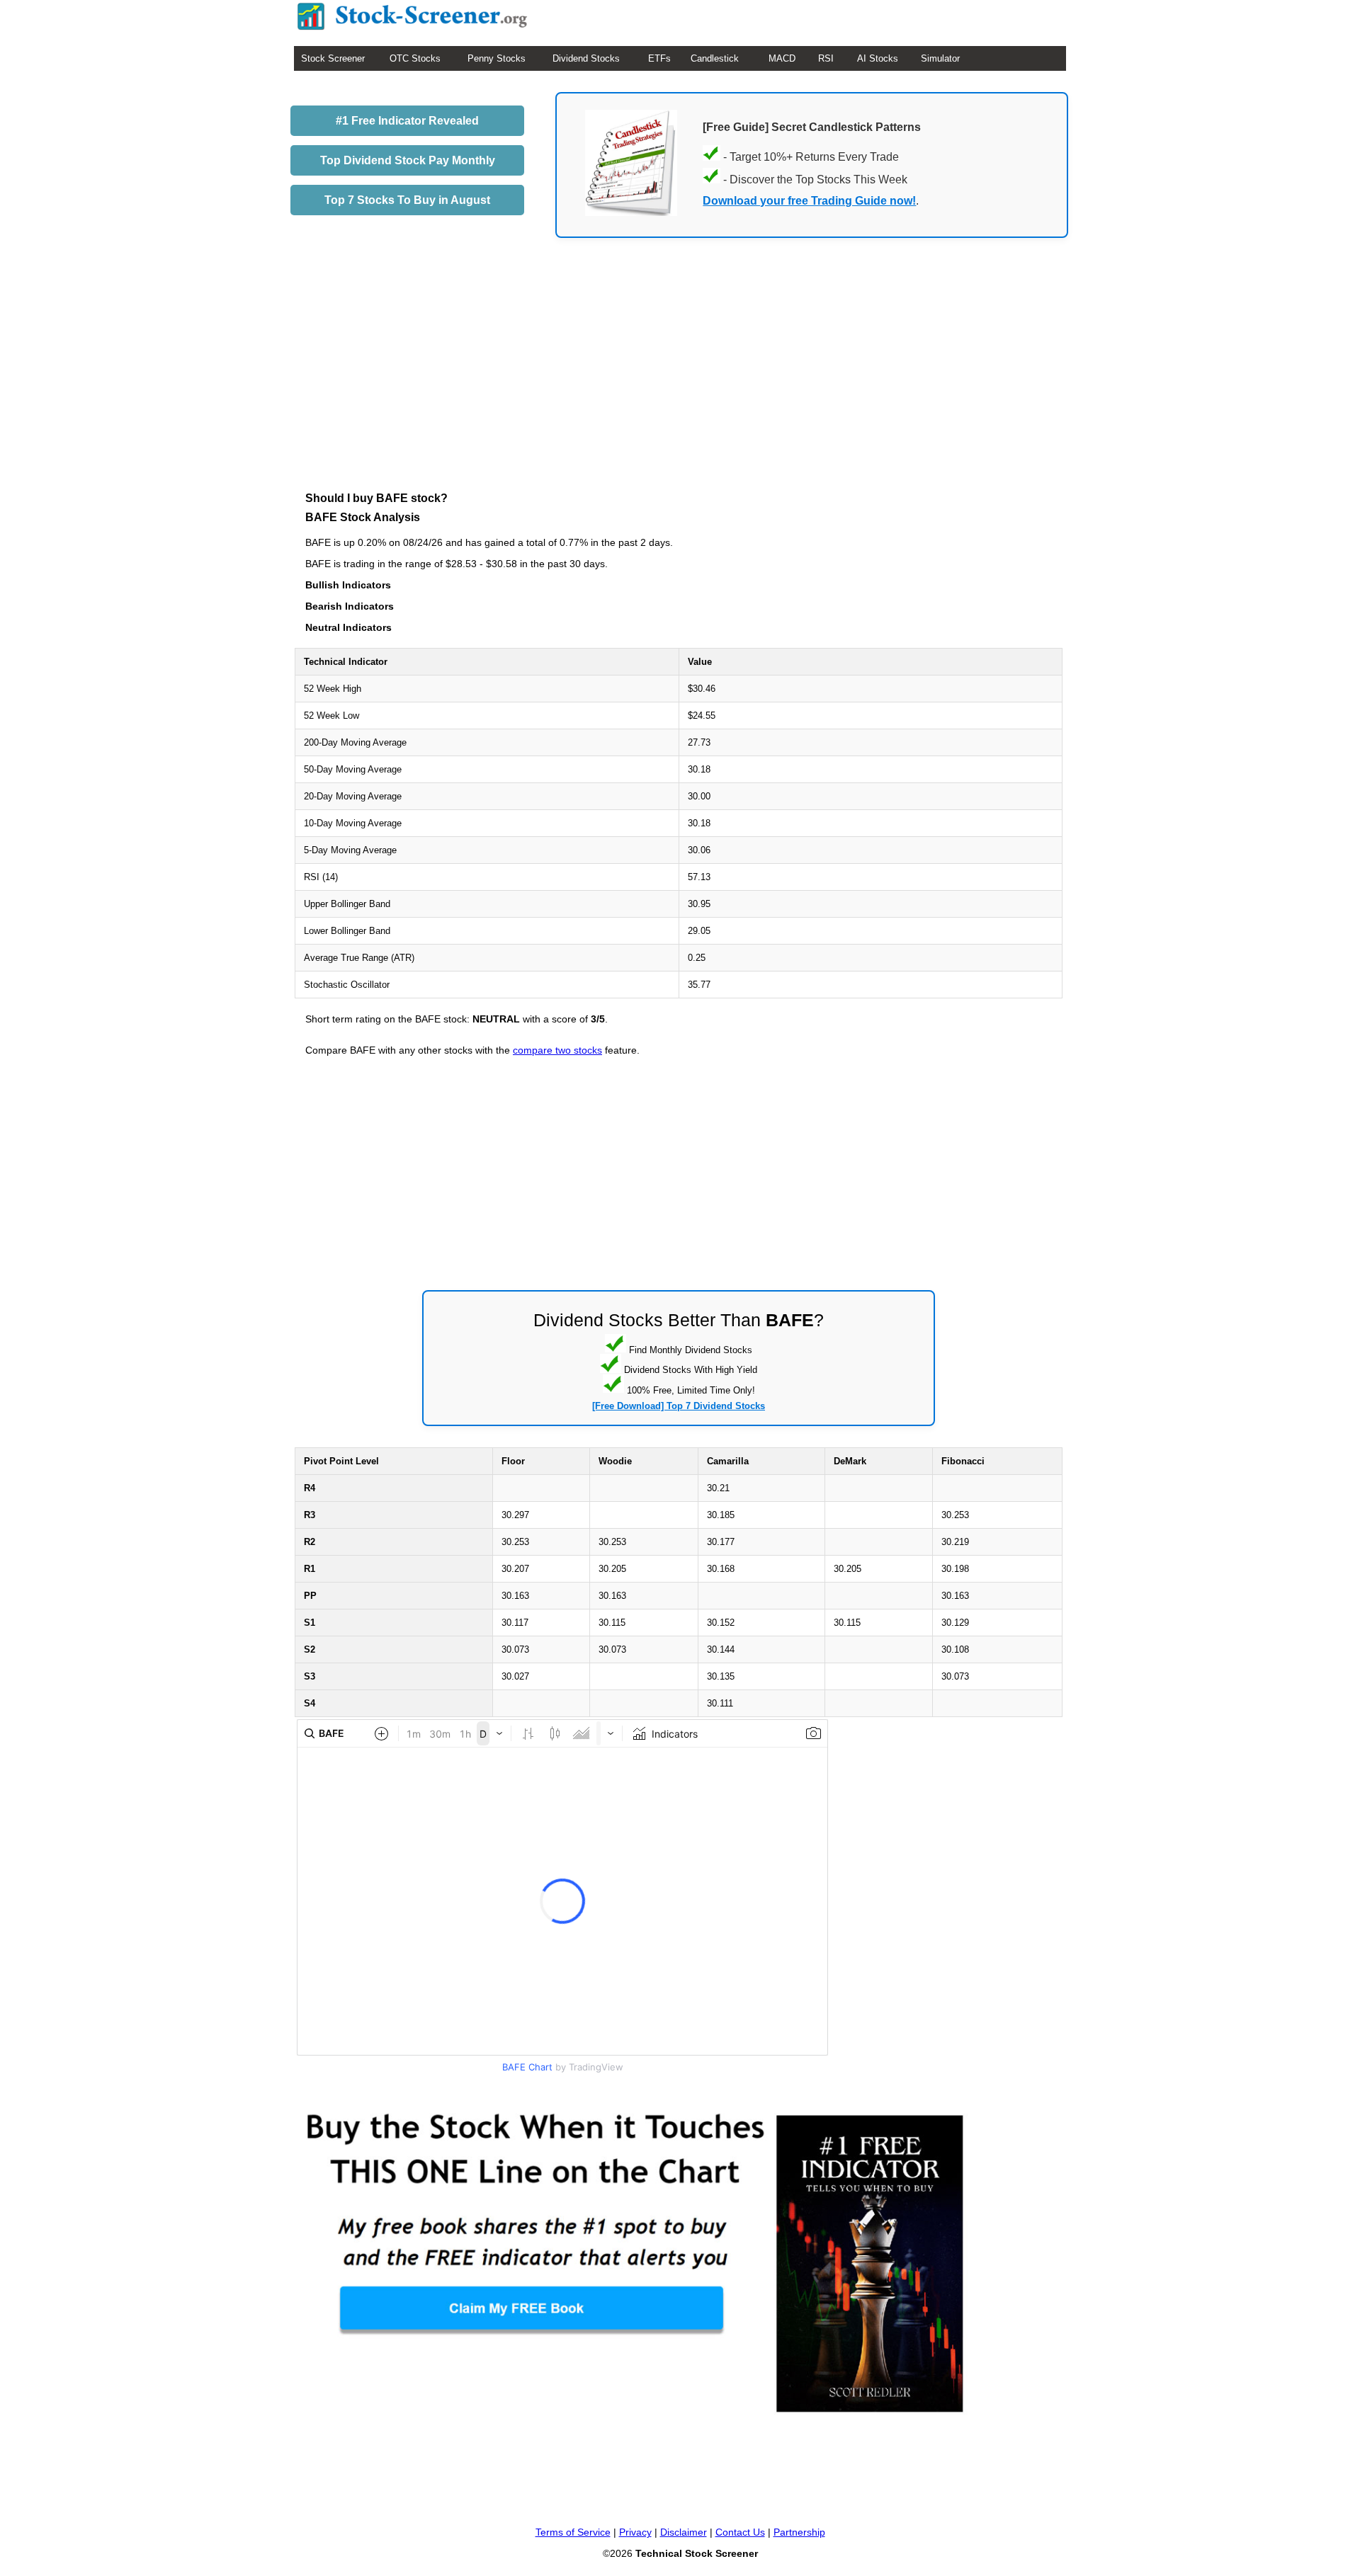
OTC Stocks (415, 58)
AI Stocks (878, 58)
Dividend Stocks (586, 58)
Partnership (799, 2532)
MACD (782, 58)
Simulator (940, 58)
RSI (826, 58)
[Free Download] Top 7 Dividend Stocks (679, 1406)
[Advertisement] (679, 387)
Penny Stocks (497, 58)
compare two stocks (557, 1050)
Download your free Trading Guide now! (809, 201)
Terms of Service (573, 2532)
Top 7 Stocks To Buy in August (407, 200)
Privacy (635, 2532)
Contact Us (740, 2532)
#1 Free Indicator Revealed (407, 121)
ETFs (659, 58)
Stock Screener (333, 58)
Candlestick (715, 58)
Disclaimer (684, 2532)
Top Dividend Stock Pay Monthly (408, 160)
